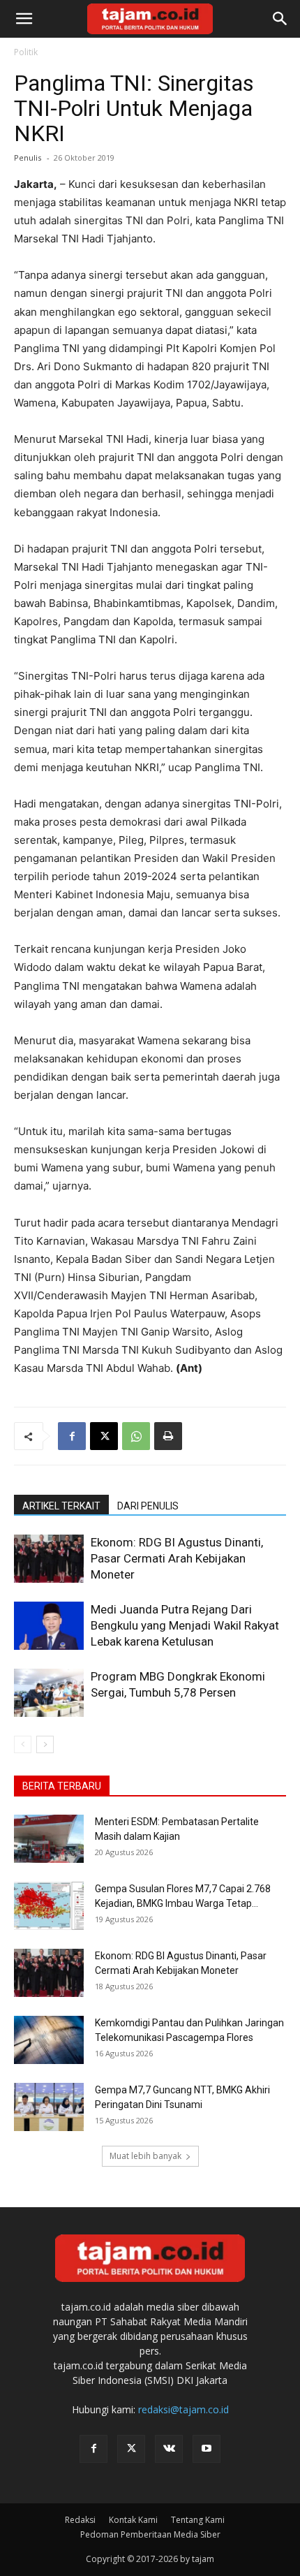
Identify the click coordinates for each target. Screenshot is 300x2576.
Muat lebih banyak (145, 2156)
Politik (26, 52)
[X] (104, 1436)
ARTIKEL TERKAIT (61, 1506)
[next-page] (45, 1744)
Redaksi (80, 2520)
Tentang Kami (198, 2520)
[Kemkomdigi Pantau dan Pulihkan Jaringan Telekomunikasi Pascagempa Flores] (49, 2040)
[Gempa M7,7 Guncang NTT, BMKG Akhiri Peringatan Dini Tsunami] (49, 2107)
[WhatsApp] (136, 1436)
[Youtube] (207, 2449)
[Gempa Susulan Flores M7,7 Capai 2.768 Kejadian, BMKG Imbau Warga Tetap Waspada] (49, 1906)
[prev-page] (23, 1744)
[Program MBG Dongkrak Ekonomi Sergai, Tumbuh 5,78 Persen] (49, 1693)
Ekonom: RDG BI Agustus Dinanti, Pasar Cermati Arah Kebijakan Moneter (177, 1558)
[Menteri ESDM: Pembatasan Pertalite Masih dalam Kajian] (49, 1839)
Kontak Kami (133, 2520)
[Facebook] (72, 1436)
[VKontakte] (169, 2449)
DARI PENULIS (148, 1506)
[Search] (280, 19)
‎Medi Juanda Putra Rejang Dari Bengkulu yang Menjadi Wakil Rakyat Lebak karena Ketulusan (185, 1625)
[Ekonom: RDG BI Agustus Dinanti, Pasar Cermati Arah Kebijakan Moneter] (49, 1559)
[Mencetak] (168, 1436)
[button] (24, 19)
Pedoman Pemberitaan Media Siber (150, 2534)
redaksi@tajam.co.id (183, 2409)
